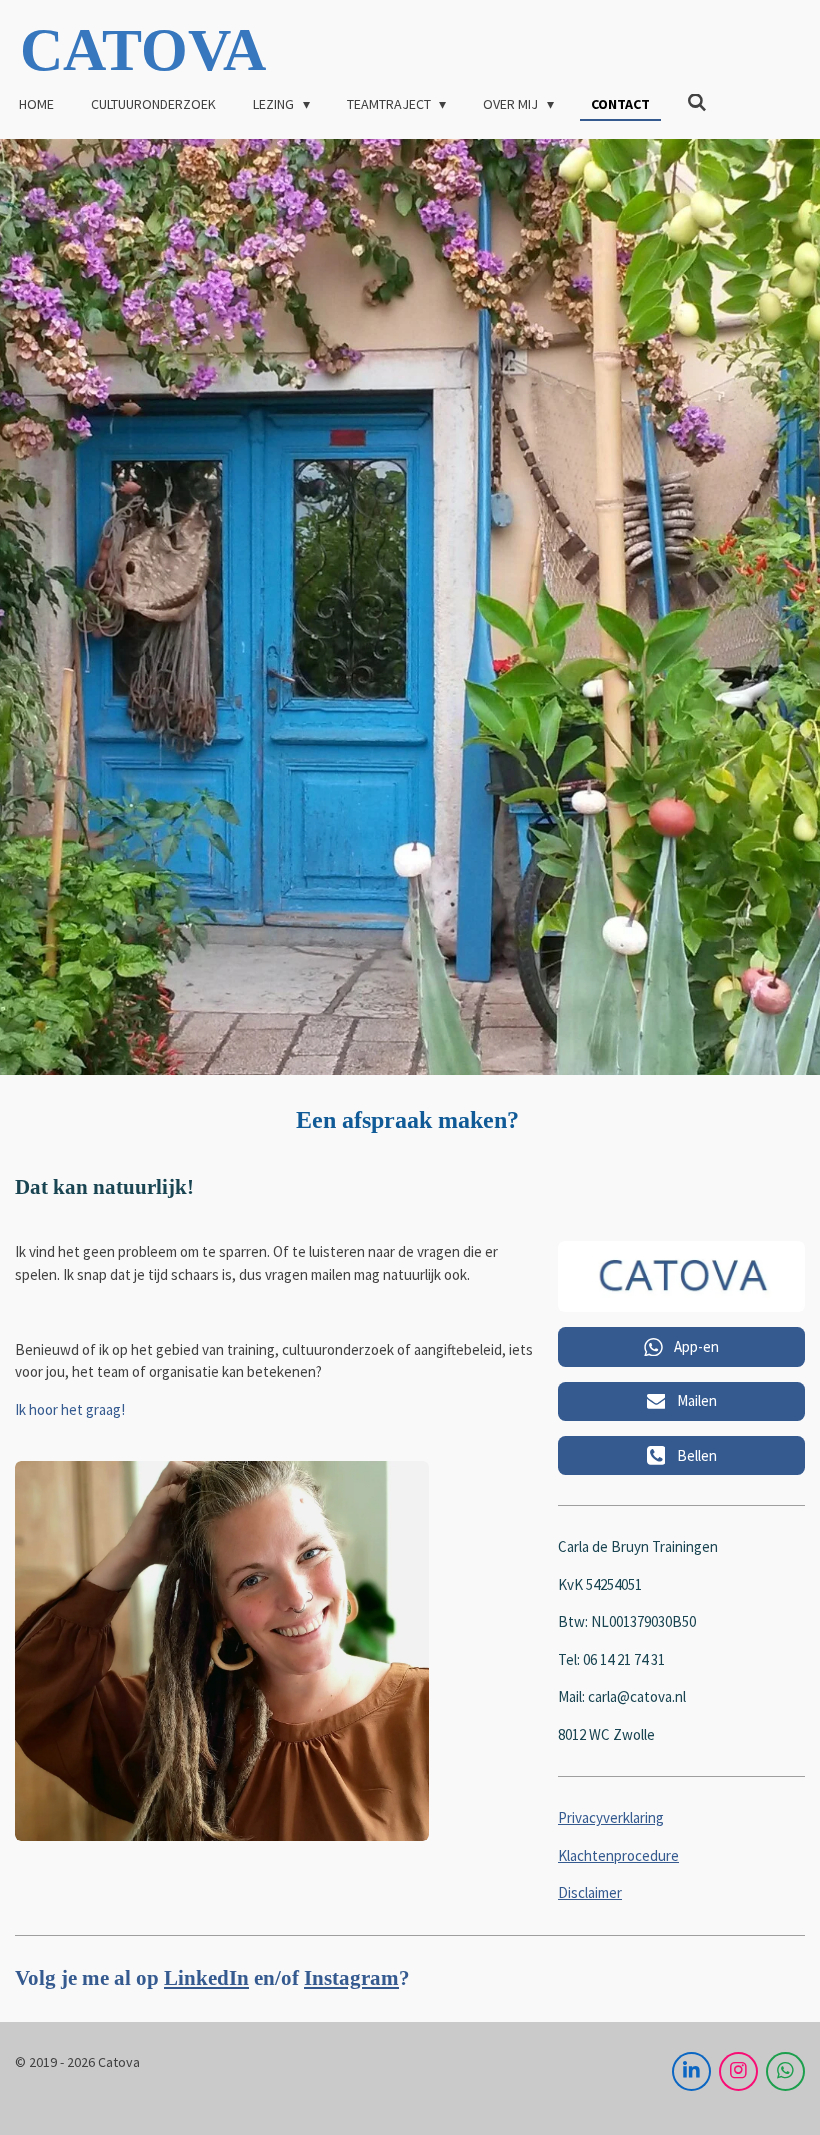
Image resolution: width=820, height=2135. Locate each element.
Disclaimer (590, 1892)
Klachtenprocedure (618, 1855)
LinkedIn (206, 1978)
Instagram (351, 1978)
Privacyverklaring (611, 1817)
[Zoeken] (697, 103)
